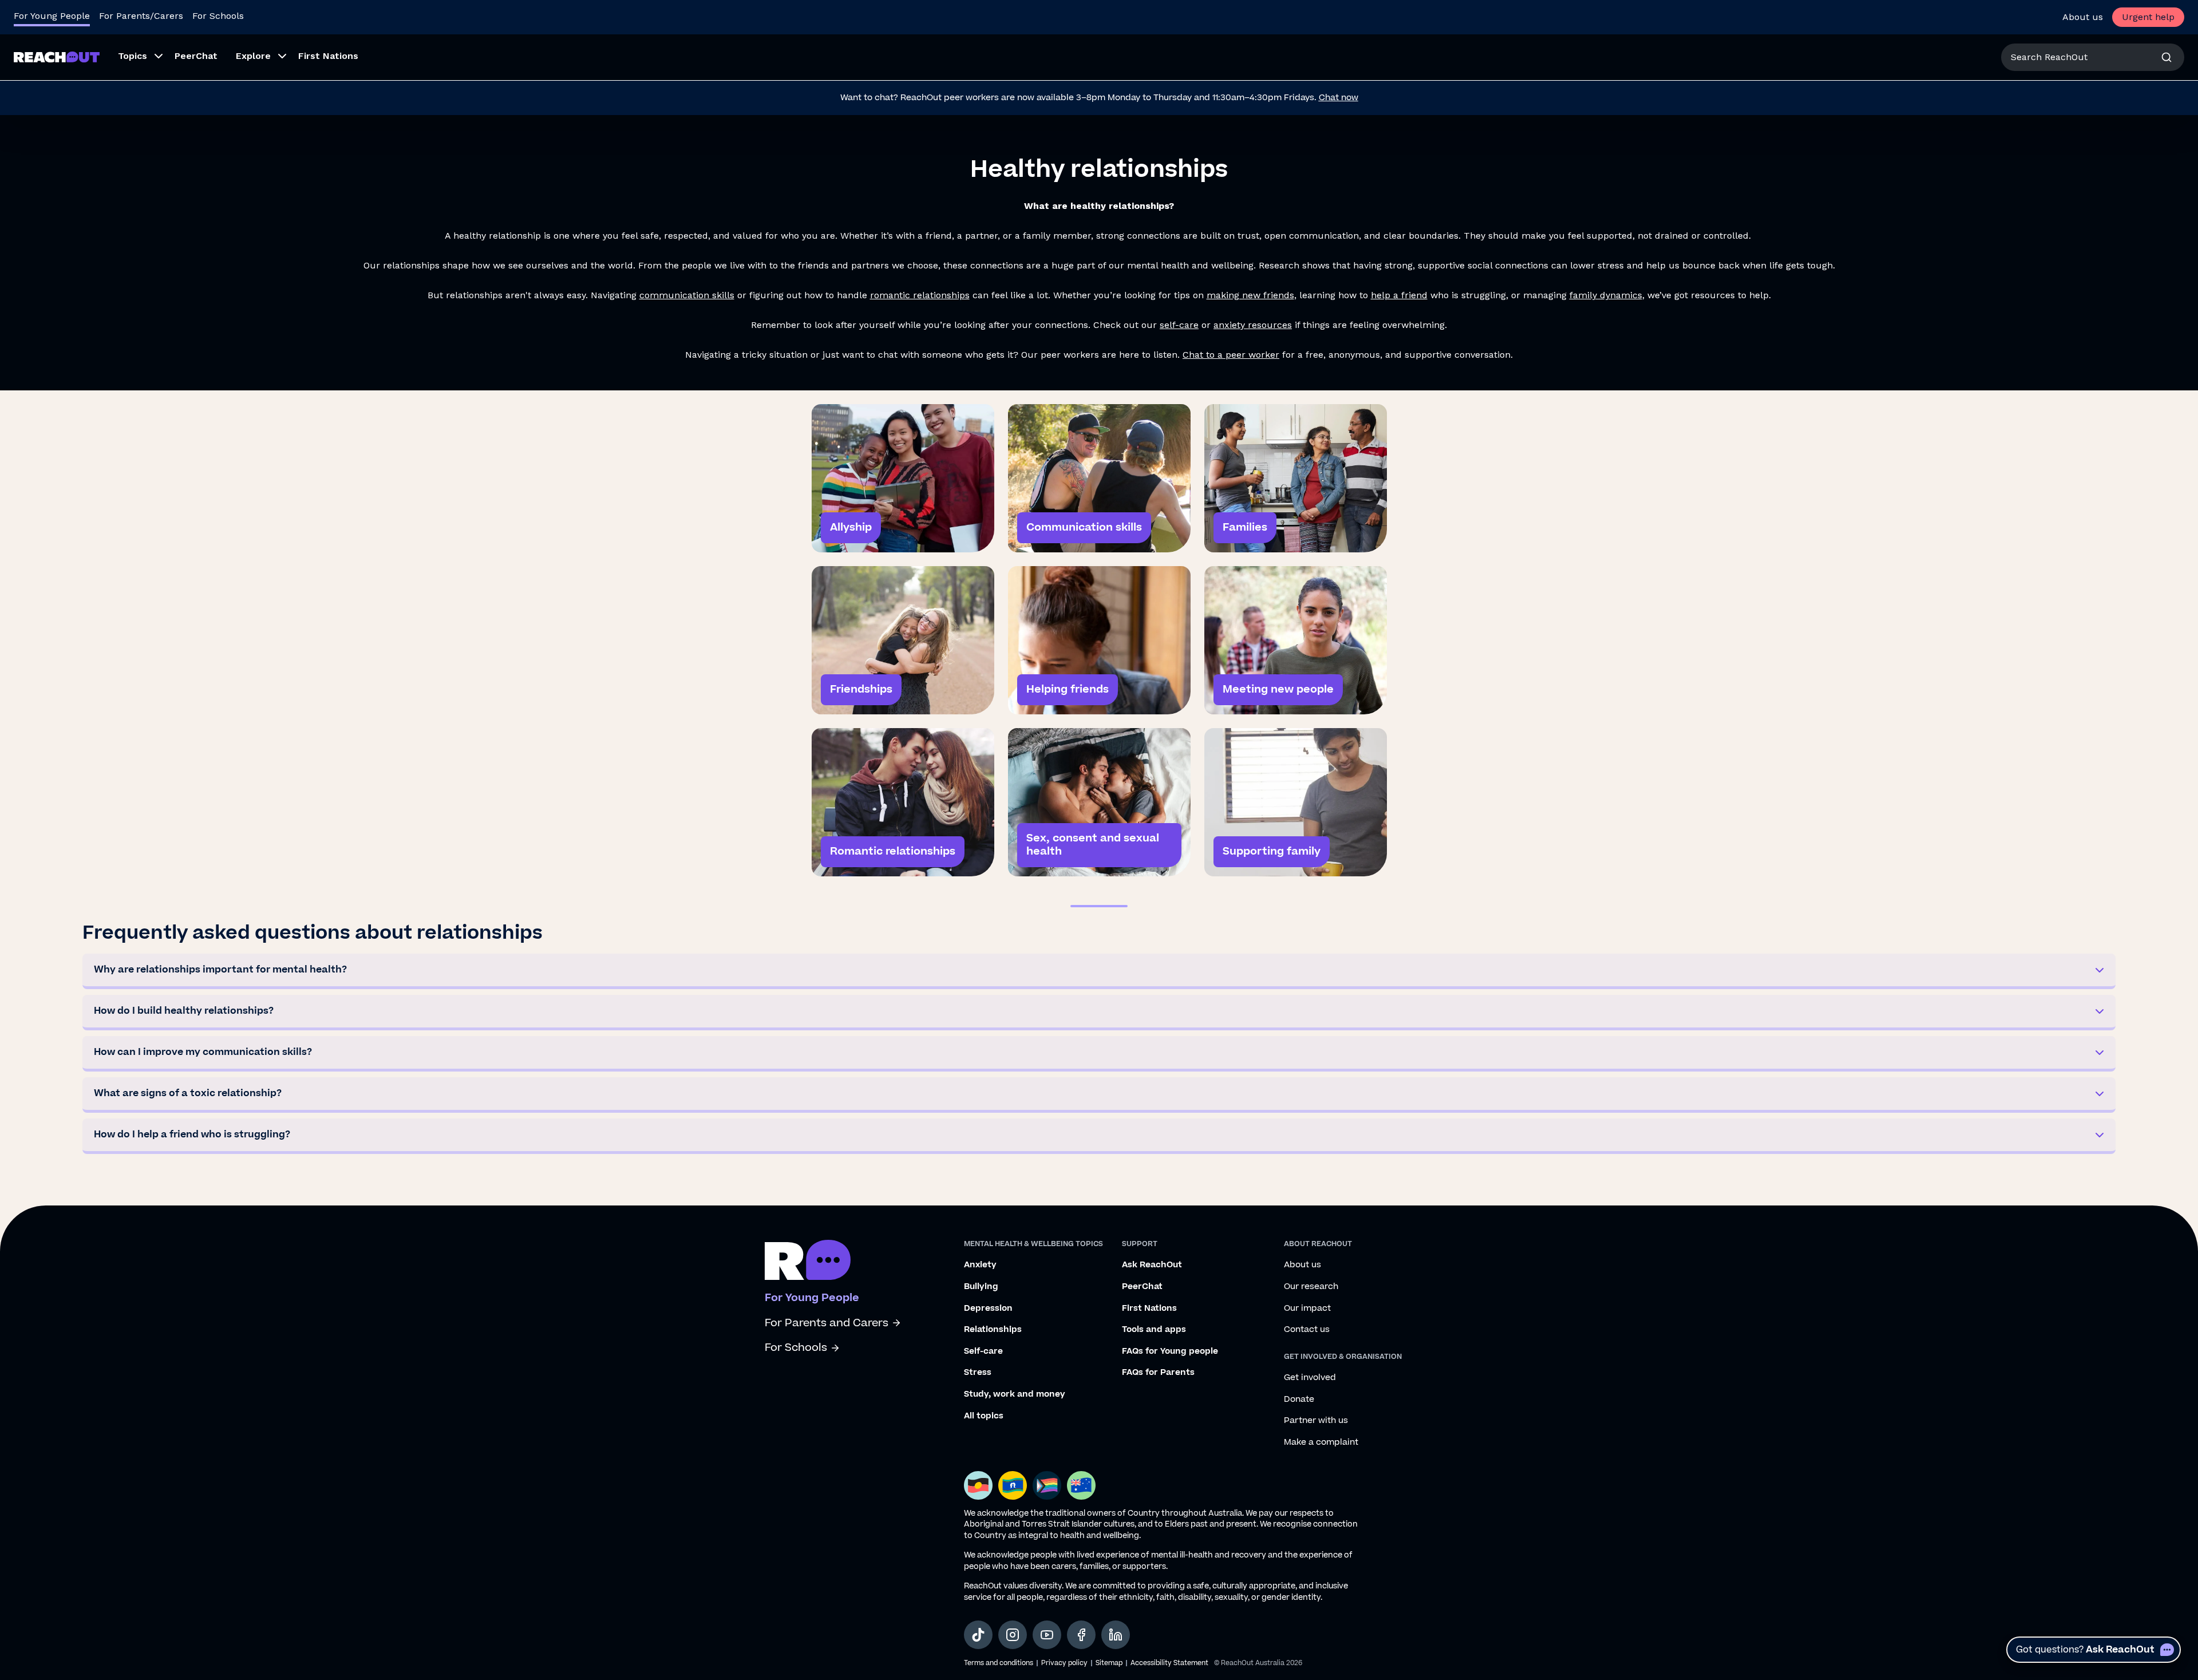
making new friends (1250, 295)
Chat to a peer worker (1231, 355)
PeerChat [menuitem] (196, 56)
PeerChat (1142, 1287)
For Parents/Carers (141, 16)
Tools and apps (1154, 1330)
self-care (1179, 325)
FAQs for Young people (1170, 1351)
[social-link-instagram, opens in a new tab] (1013, 1635)
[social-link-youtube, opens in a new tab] (1047, 1635)
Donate (1299, 1400)
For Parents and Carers (827, 1323)
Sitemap (1109, 1663)
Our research (1311, 1287)
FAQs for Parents (1158, 1373)
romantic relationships (920, 295)
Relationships (993, 1330)
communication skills (687, 295)
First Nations (1149, 1309)
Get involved (1310, 1378)
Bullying (981, 1287)
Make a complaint (1321, 1442)
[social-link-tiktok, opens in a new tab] (978, 1635)
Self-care (983, 1351)
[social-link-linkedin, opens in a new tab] (1116, 1635)
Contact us (1307, 1330)
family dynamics (1606, 295)
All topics (984, 1416)
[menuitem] (137, 57)
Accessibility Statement (1169, 1663)
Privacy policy (1064, 1663)
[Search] (2167, 57)
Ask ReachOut (1152, 1265)
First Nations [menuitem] (328, 56)
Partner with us (1316, 1421)
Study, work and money (1015, 1394)
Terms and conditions (999, 1663)
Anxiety (980, 1265)
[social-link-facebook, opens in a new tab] (1081, 1635)
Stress (978, 1373)
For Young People (52, 16)
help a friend (1399, 295)
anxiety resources (1253, 325)
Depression (988, 1309)
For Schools (218, 16)
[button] (1099, 971)
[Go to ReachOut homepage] (57, 57)
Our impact (1307, 1309)
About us (2083, 17)
